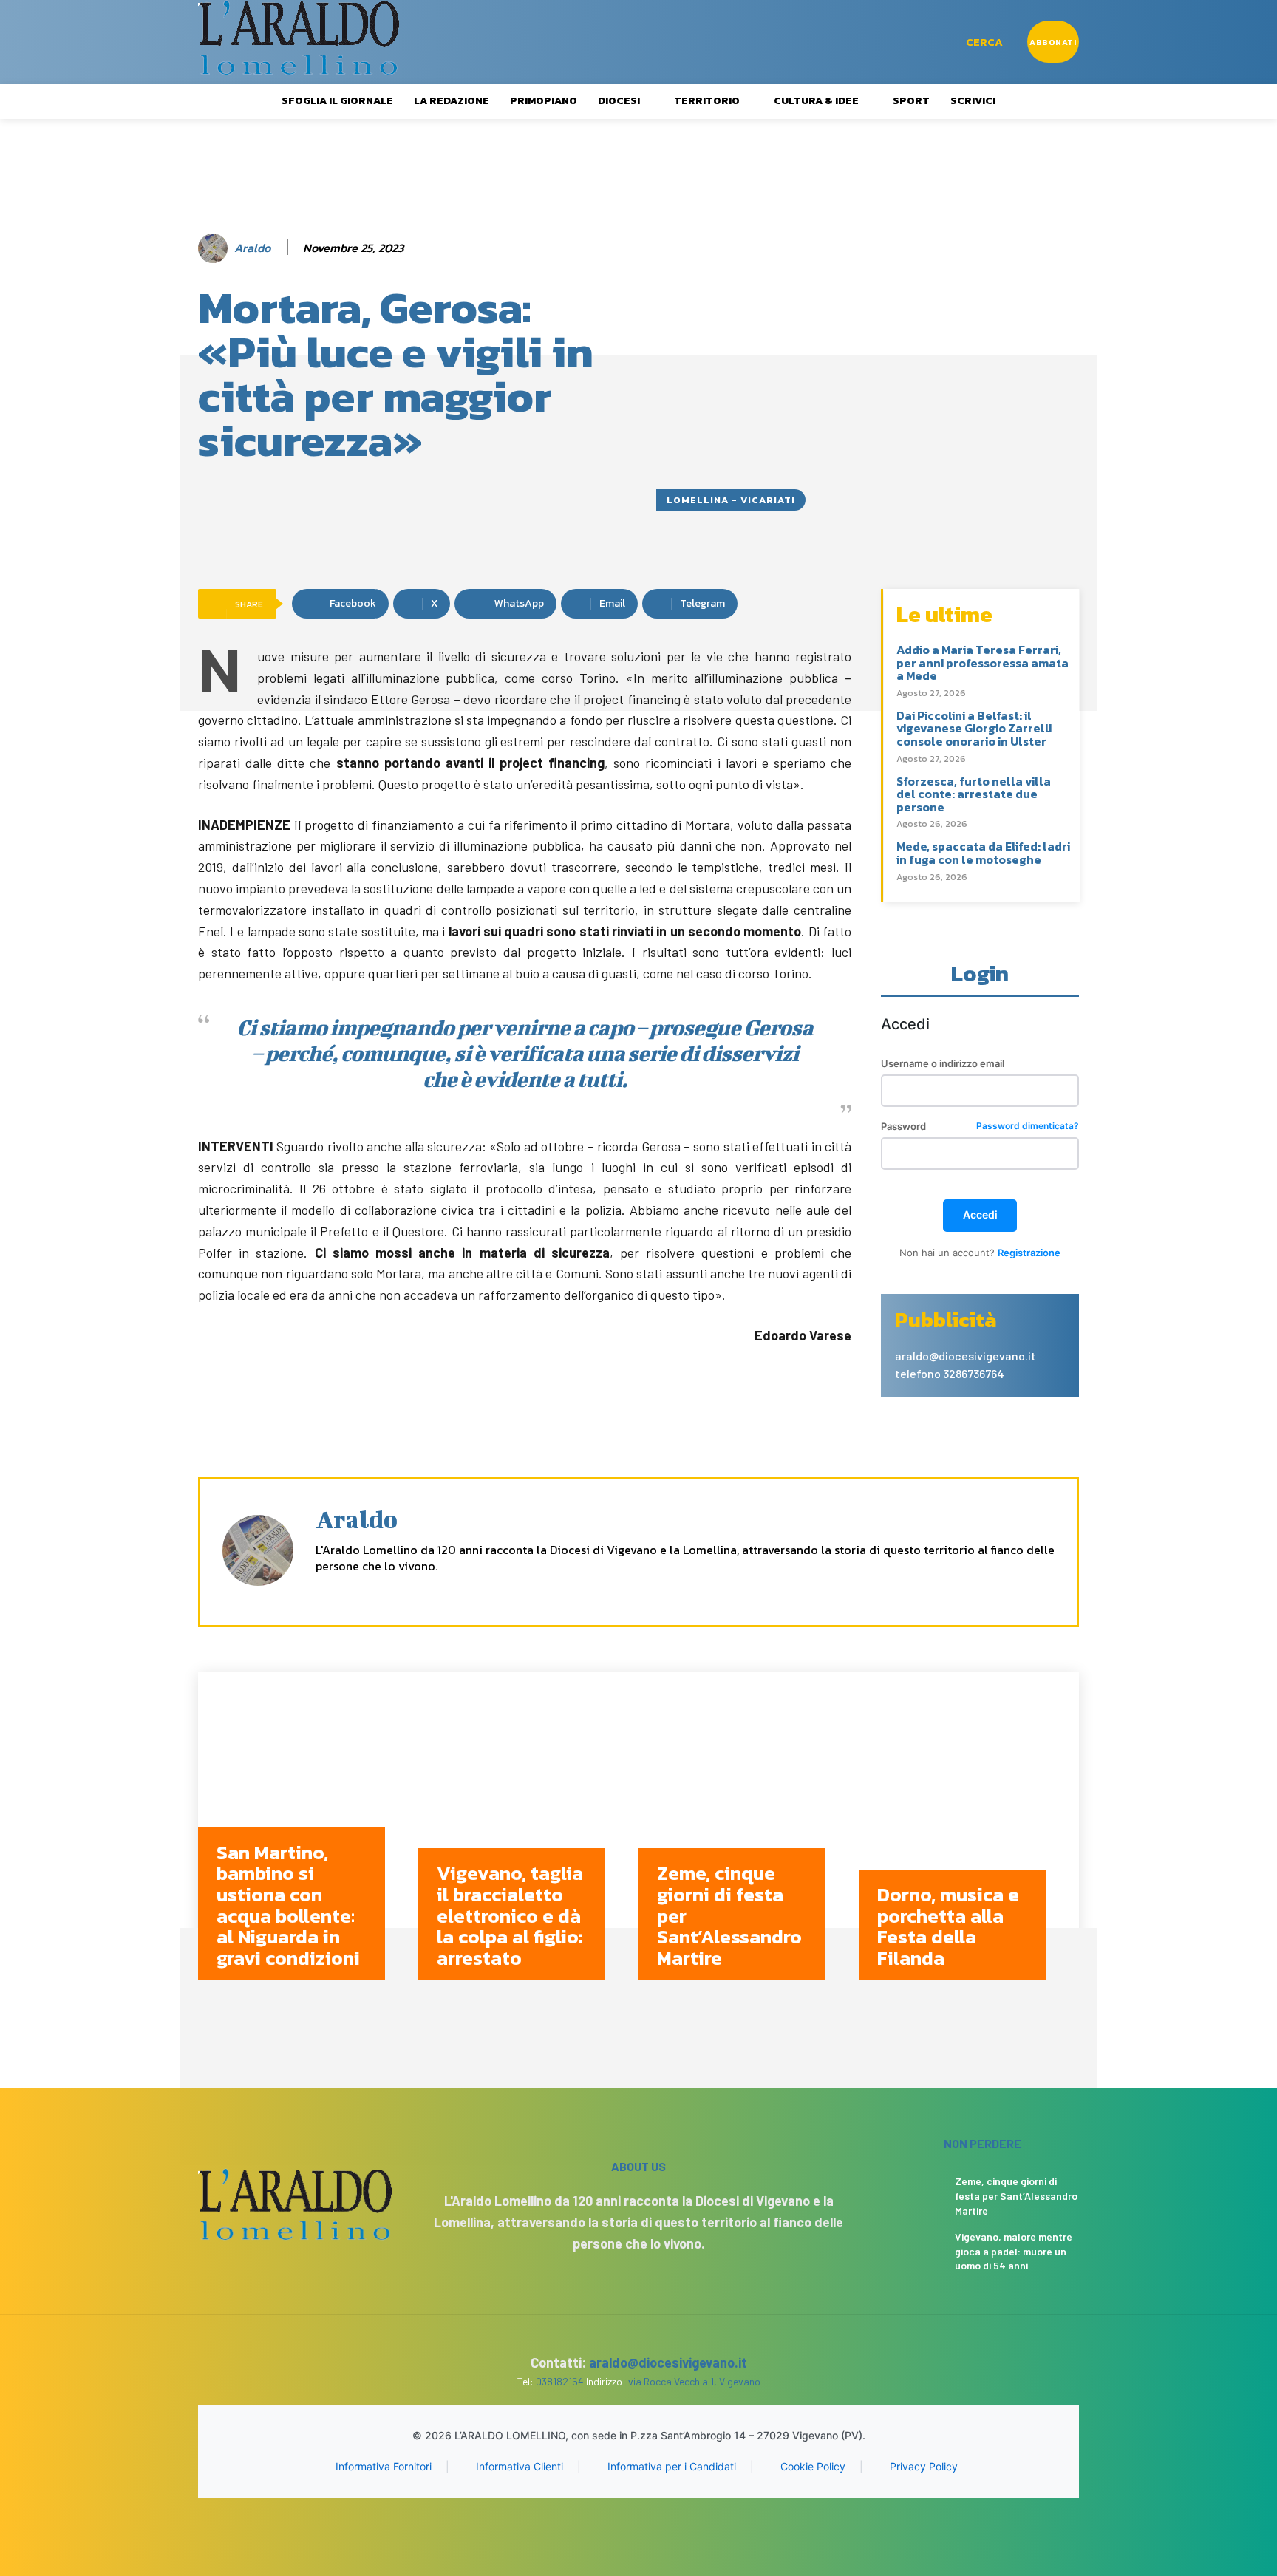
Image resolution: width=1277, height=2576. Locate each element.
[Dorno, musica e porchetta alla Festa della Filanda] (969, 1837)
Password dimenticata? (1028, 1127)
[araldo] (215, 248)
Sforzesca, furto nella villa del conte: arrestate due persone (974, 794)
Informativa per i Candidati (672, 2466)
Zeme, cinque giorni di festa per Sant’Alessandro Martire (1016, 2195)
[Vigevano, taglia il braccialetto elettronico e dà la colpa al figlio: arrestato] (528, 1837)
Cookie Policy (813, 2466)
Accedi (980, 1214)
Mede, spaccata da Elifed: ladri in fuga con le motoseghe (983, 853)
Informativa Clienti (520, 2466)
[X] (373, 1590)
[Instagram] (347, 1590)
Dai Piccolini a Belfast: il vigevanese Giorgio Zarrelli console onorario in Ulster (974, 728)
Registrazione (1029, 1253)
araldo (252, 248)
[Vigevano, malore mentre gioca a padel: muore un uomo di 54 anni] (915, 2248)
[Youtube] (399, 1590)
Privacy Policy (924, 2466)
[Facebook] (321, 1590)
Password (980, 1127)
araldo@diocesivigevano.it (668, 2362)
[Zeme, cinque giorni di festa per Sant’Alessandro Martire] (749, 1837)
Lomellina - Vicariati (731, 500)
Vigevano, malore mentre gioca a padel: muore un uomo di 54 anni (1014, 2251)
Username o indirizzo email (943, 1064)
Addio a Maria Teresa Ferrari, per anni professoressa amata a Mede (983, 662)
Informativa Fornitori (384, 2466)
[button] (984, 42)
